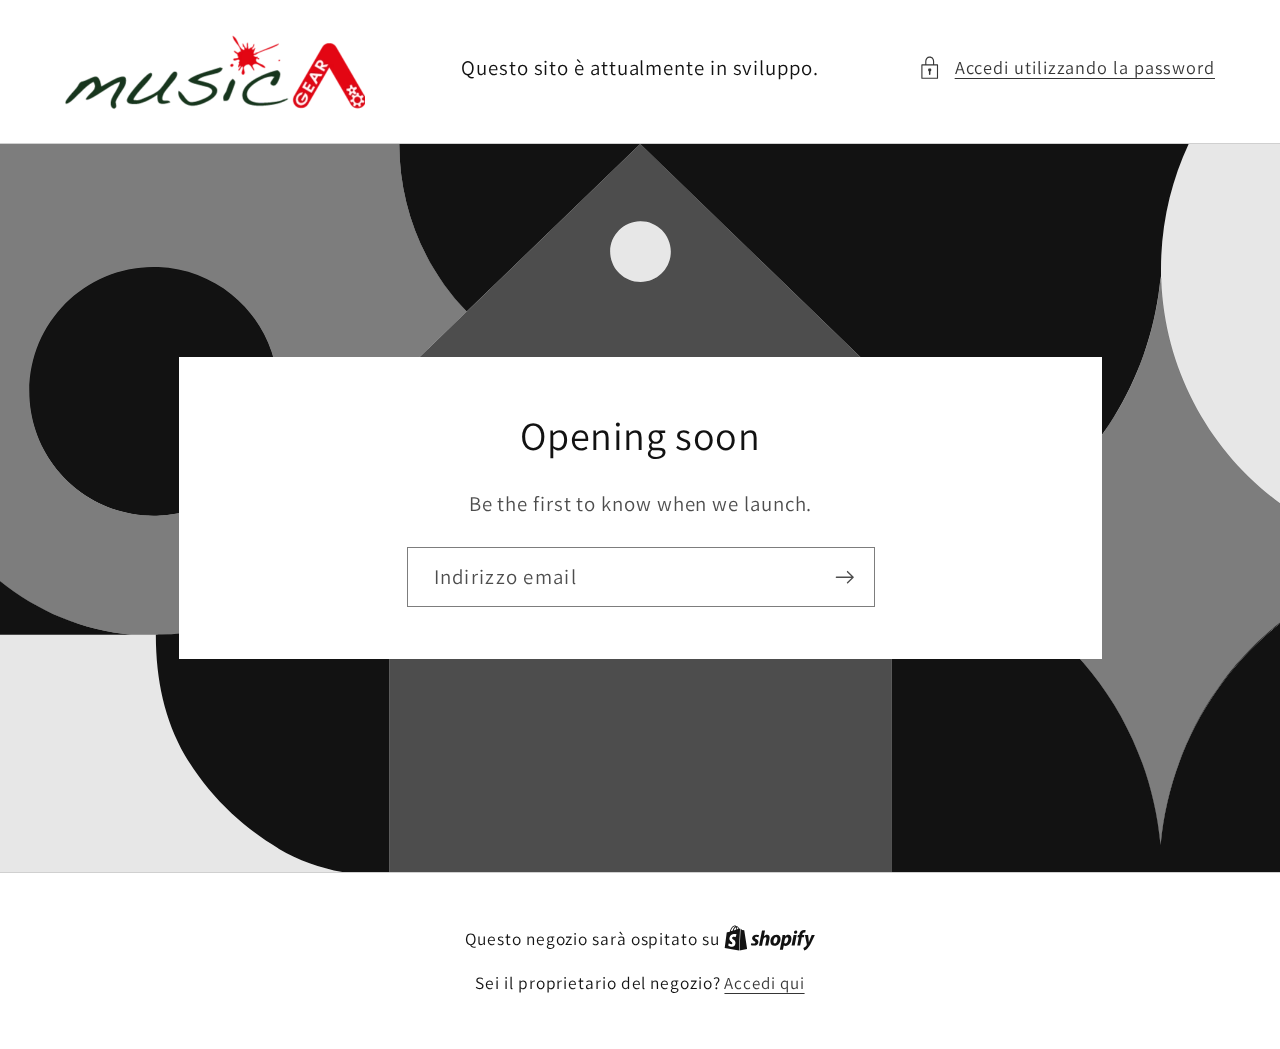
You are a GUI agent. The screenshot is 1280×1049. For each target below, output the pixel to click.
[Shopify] (769, 939)
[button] (1066, 67)
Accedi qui (764, 983)
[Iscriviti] (844, 576)
